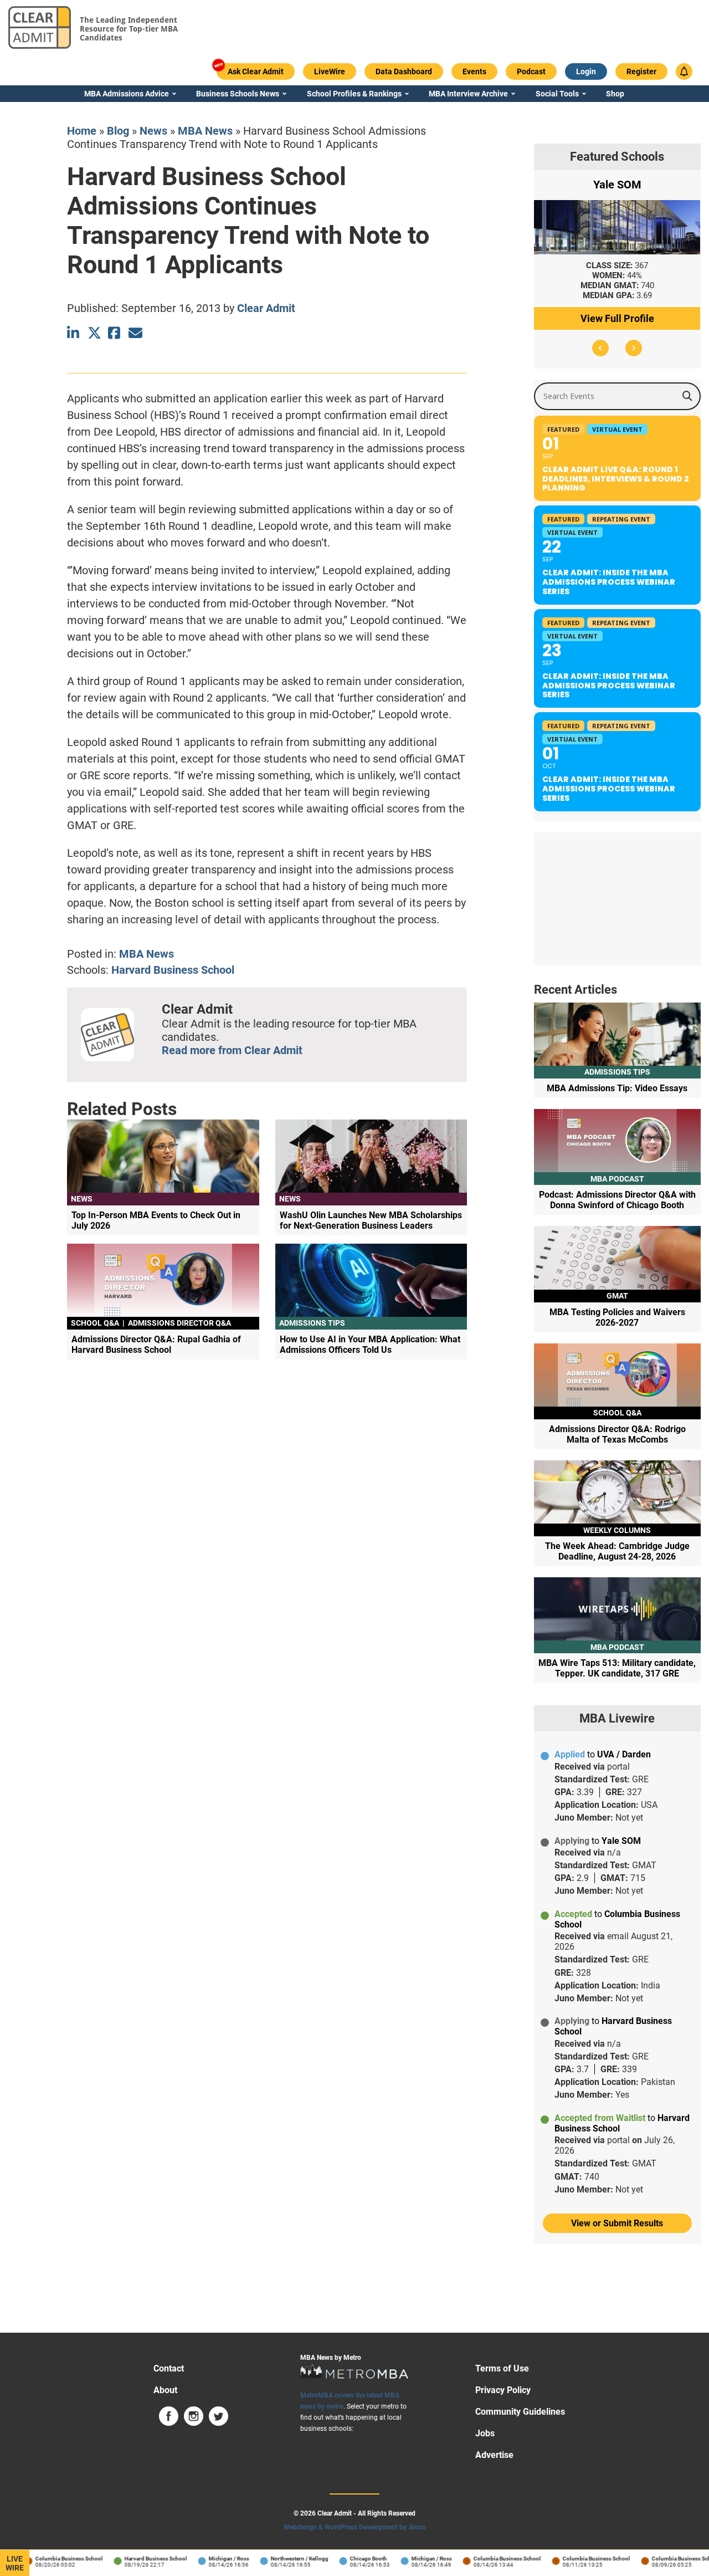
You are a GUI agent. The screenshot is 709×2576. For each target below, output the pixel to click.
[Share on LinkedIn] (74, 333)
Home (82, 131)
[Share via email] (135, 333)
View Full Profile (617, 318)
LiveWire (15, 2563)
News (153, 131)
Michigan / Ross (213, 2559)
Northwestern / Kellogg (284, 2559)
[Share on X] (94, 333)
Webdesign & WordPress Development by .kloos (355, 2527)
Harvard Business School (173, 970)
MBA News (205, 131)
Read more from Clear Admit (232, 1050)
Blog (118, 131)
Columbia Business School (53, 2559)
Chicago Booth (353, 2559)
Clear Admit (266, 308)
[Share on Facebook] (115, 333)
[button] (600, 348)
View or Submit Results (617, 2223)
